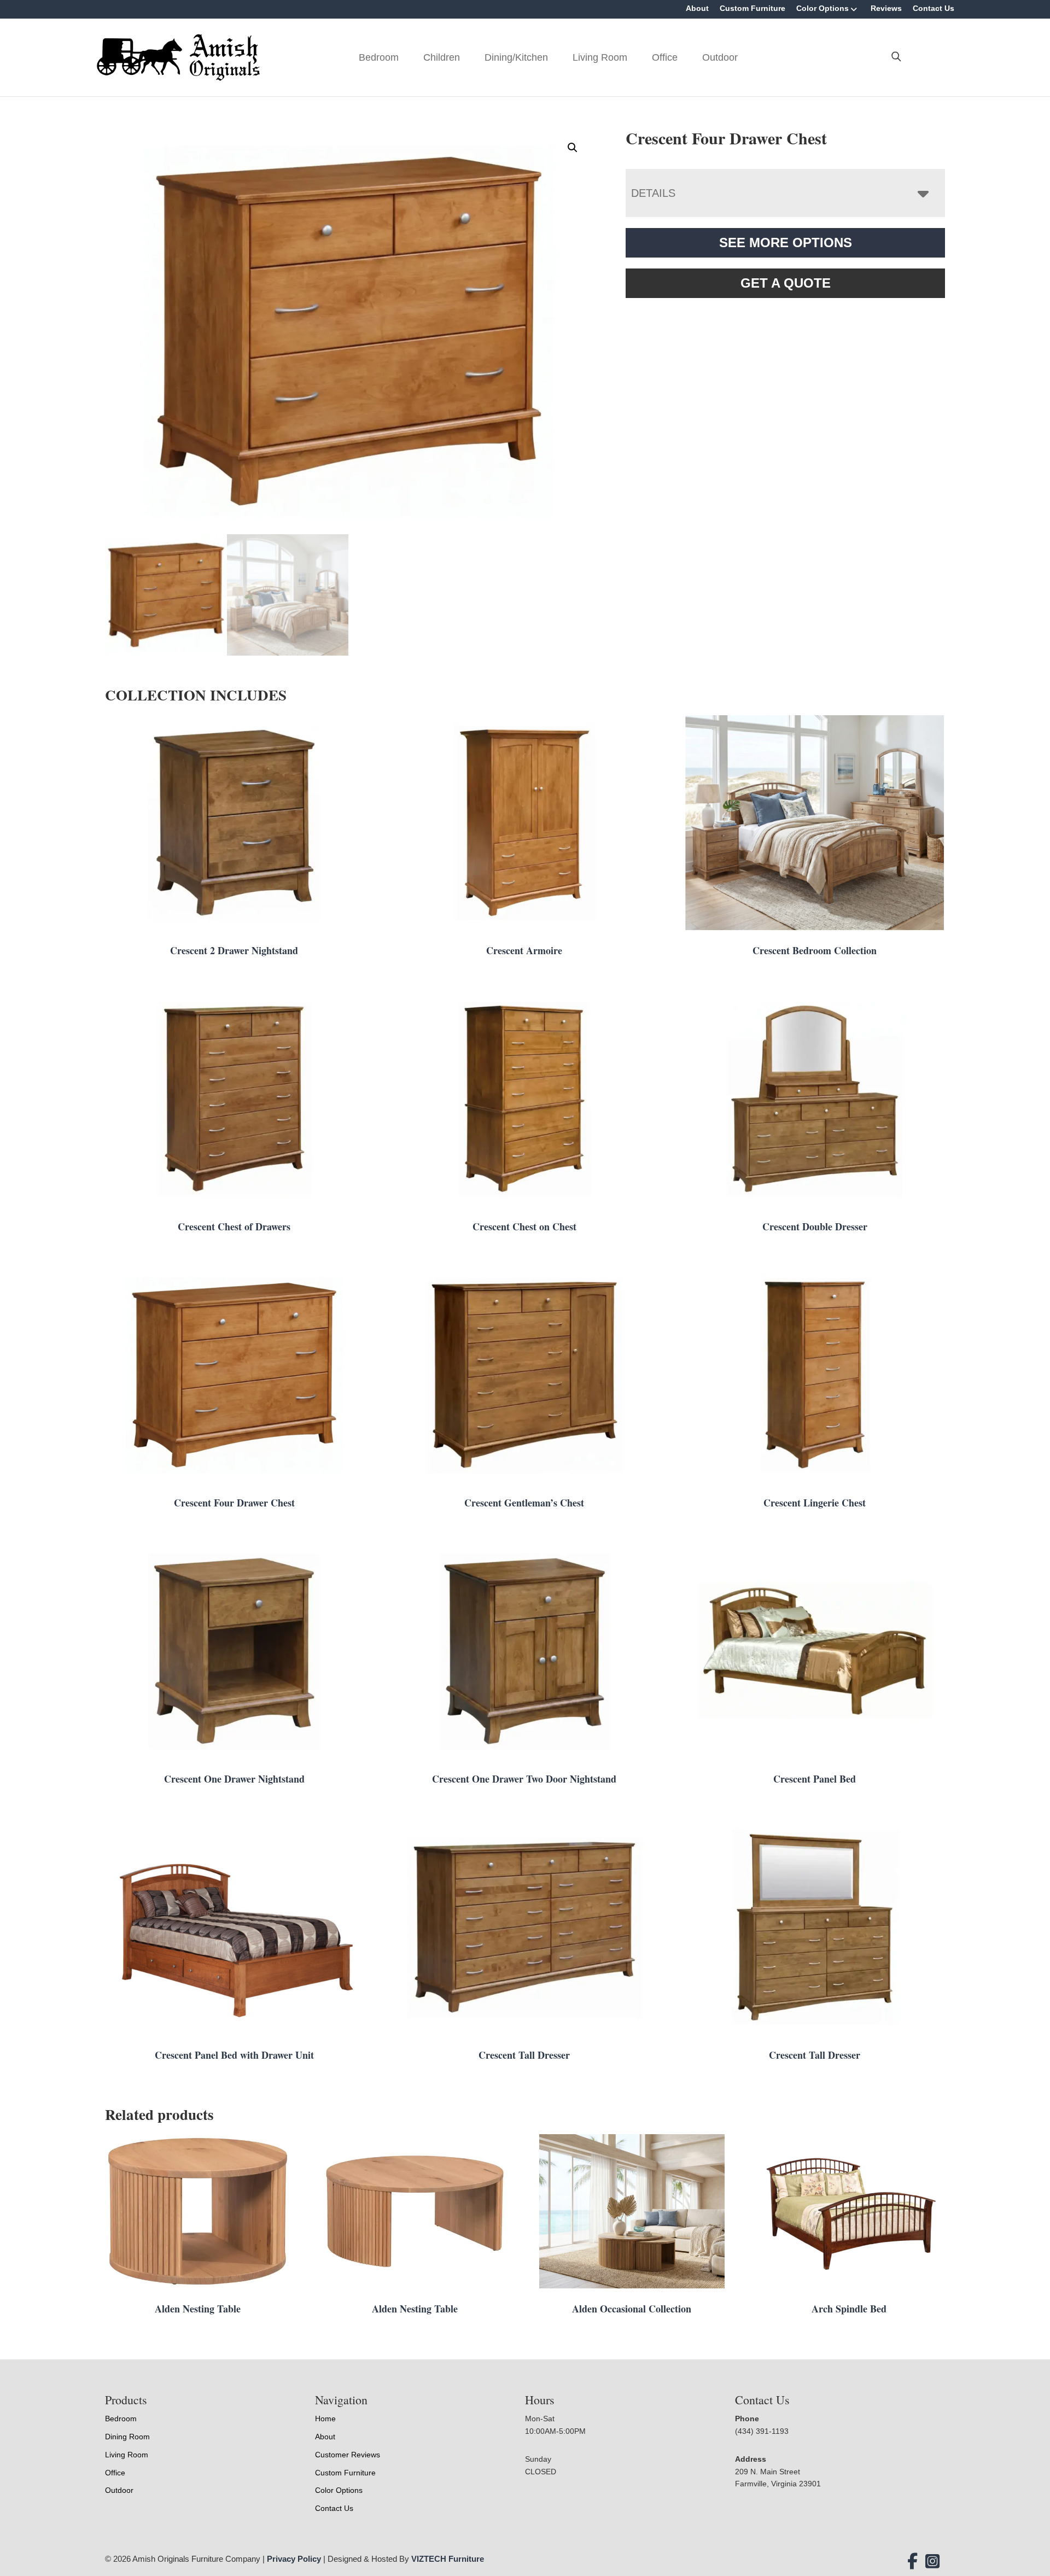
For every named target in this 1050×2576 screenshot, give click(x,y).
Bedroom (379, 57)
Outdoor (720, 57)
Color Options (822, 8)
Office (665, 57)
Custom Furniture (752, 8)
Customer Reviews (348, 2455)
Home (325, 2419)
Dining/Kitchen (516, 57)
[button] (573, 148)
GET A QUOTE (786, 283)
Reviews (886, 8)
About (697, 8)
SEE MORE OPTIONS (786, 243)
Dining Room (127, 2437)
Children (442, 57)
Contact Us (934, 8)
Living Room (600, 57)
